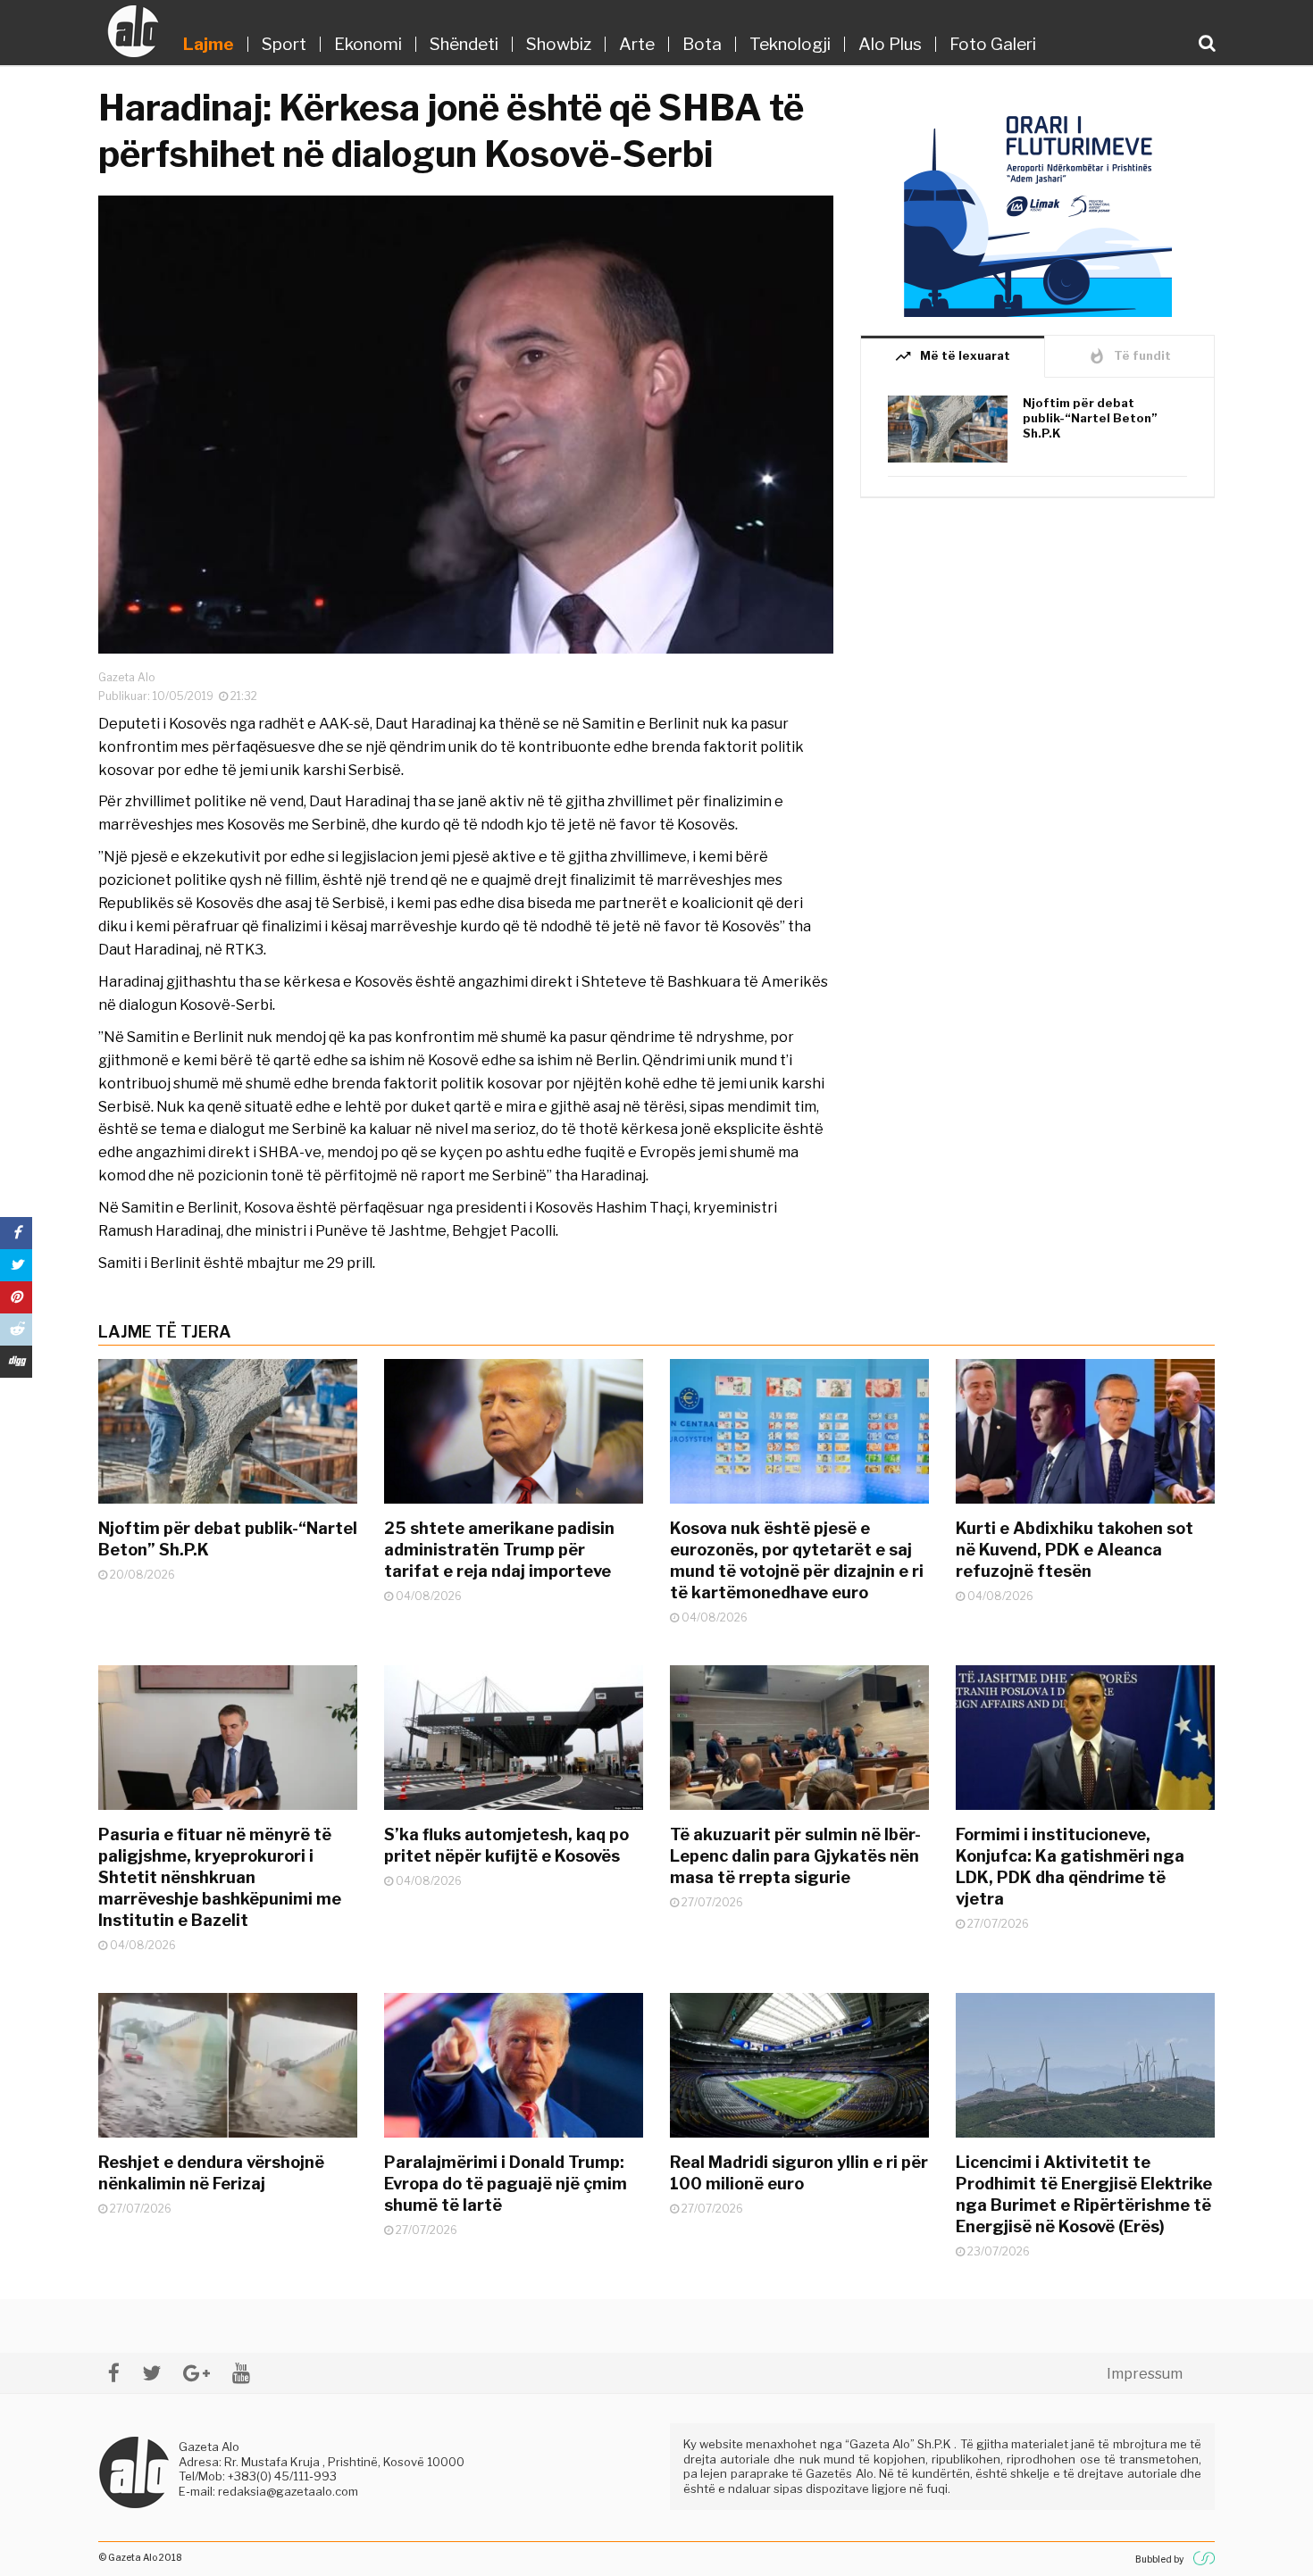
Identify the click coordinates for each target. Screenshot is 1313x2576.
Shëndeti (464, 44)
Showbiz (559, 44)
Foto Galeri (993, 44)
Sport (284, 44)
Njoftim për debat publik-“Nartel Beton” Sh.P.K (1090, 418)
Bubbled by (1159, 2559)
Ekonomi (368, 44)
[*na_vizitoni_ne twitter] (151, 2373)
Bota (702, 44)
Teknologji (790, 44)
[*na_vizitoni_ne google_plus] (197, 2373)
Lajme (209, 44)
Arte (637, 44)
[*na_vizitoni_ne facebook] (114, 2373)
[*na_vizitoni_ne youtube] (241, 2373)
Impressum (1145, 2374)
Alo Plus (890, 44)
